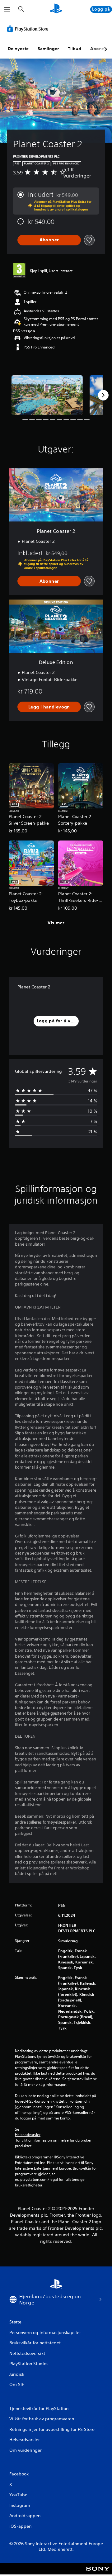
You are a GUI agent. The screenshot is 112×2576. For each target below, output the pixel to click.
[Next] (103, 395)
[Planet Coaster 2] (47, 395)
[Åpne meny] (7, 9)
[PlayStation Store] (29, 29)
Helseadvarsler (28, 2135)
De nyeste (18, 49)
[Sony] (98, 2573)
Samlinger (48, 49)
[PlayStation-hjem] (56, 9)
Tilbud (75, 49)
